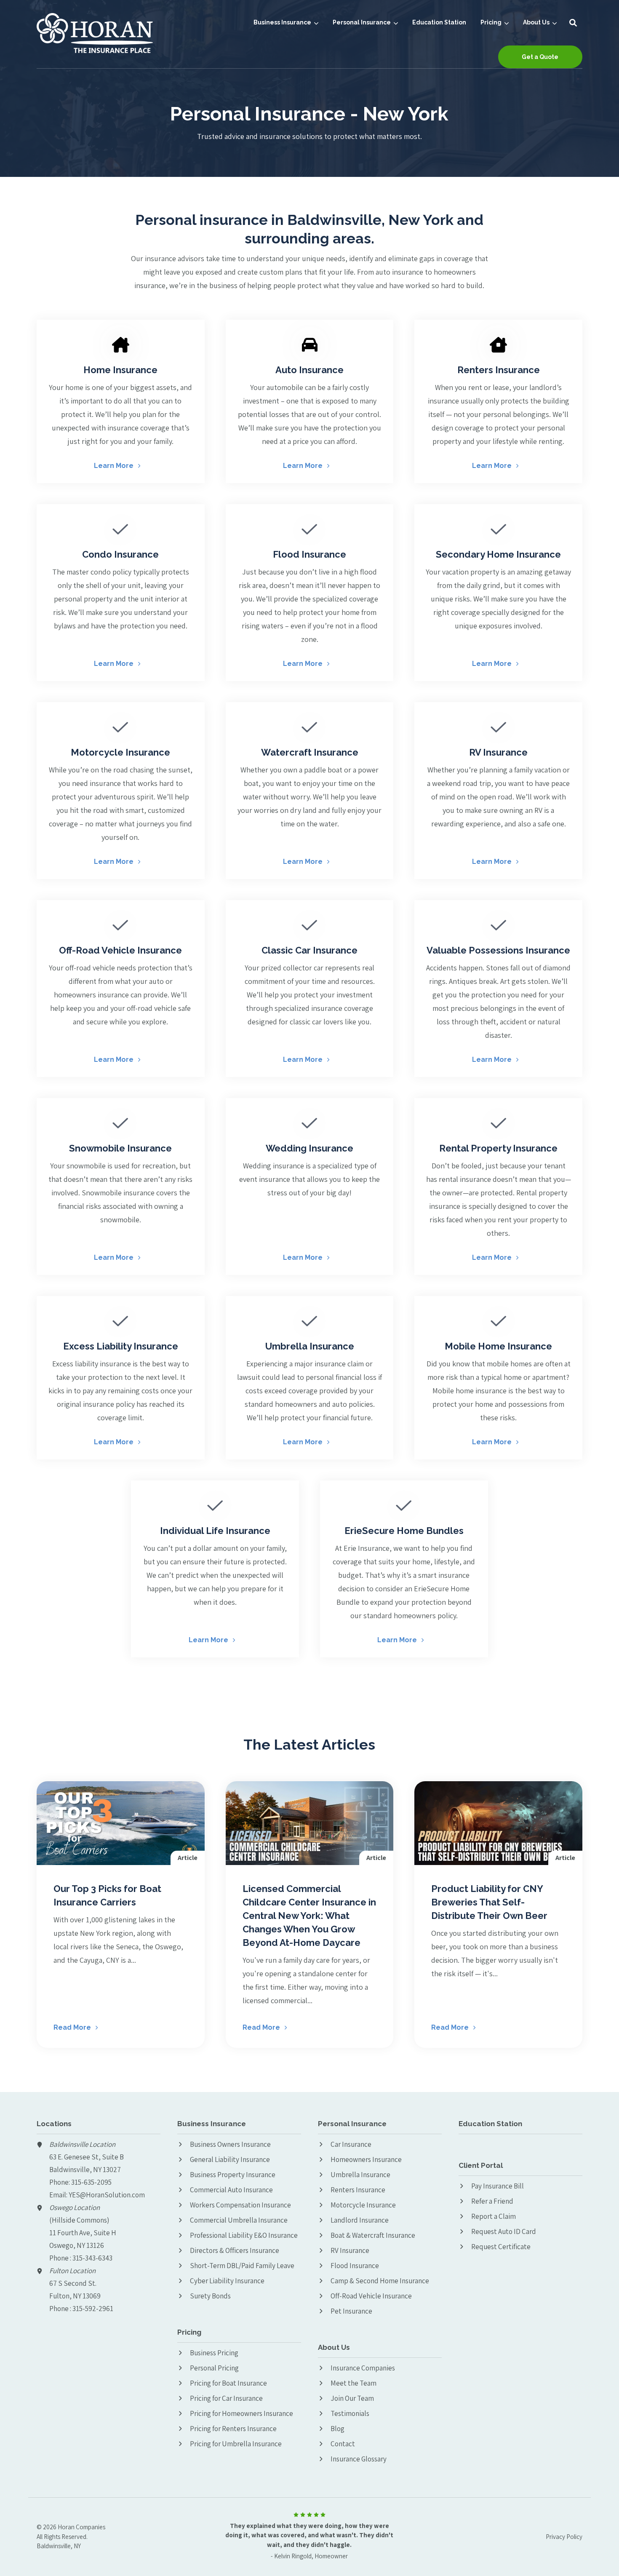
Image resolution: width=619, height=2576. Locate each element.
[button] (573, 23)
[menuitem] (286, 23)
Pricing (491, 23)
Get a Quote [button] (540, 57)
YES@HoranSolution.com (107, 2195)
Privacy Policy (564, 2537)
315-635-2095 (91, 2182)
